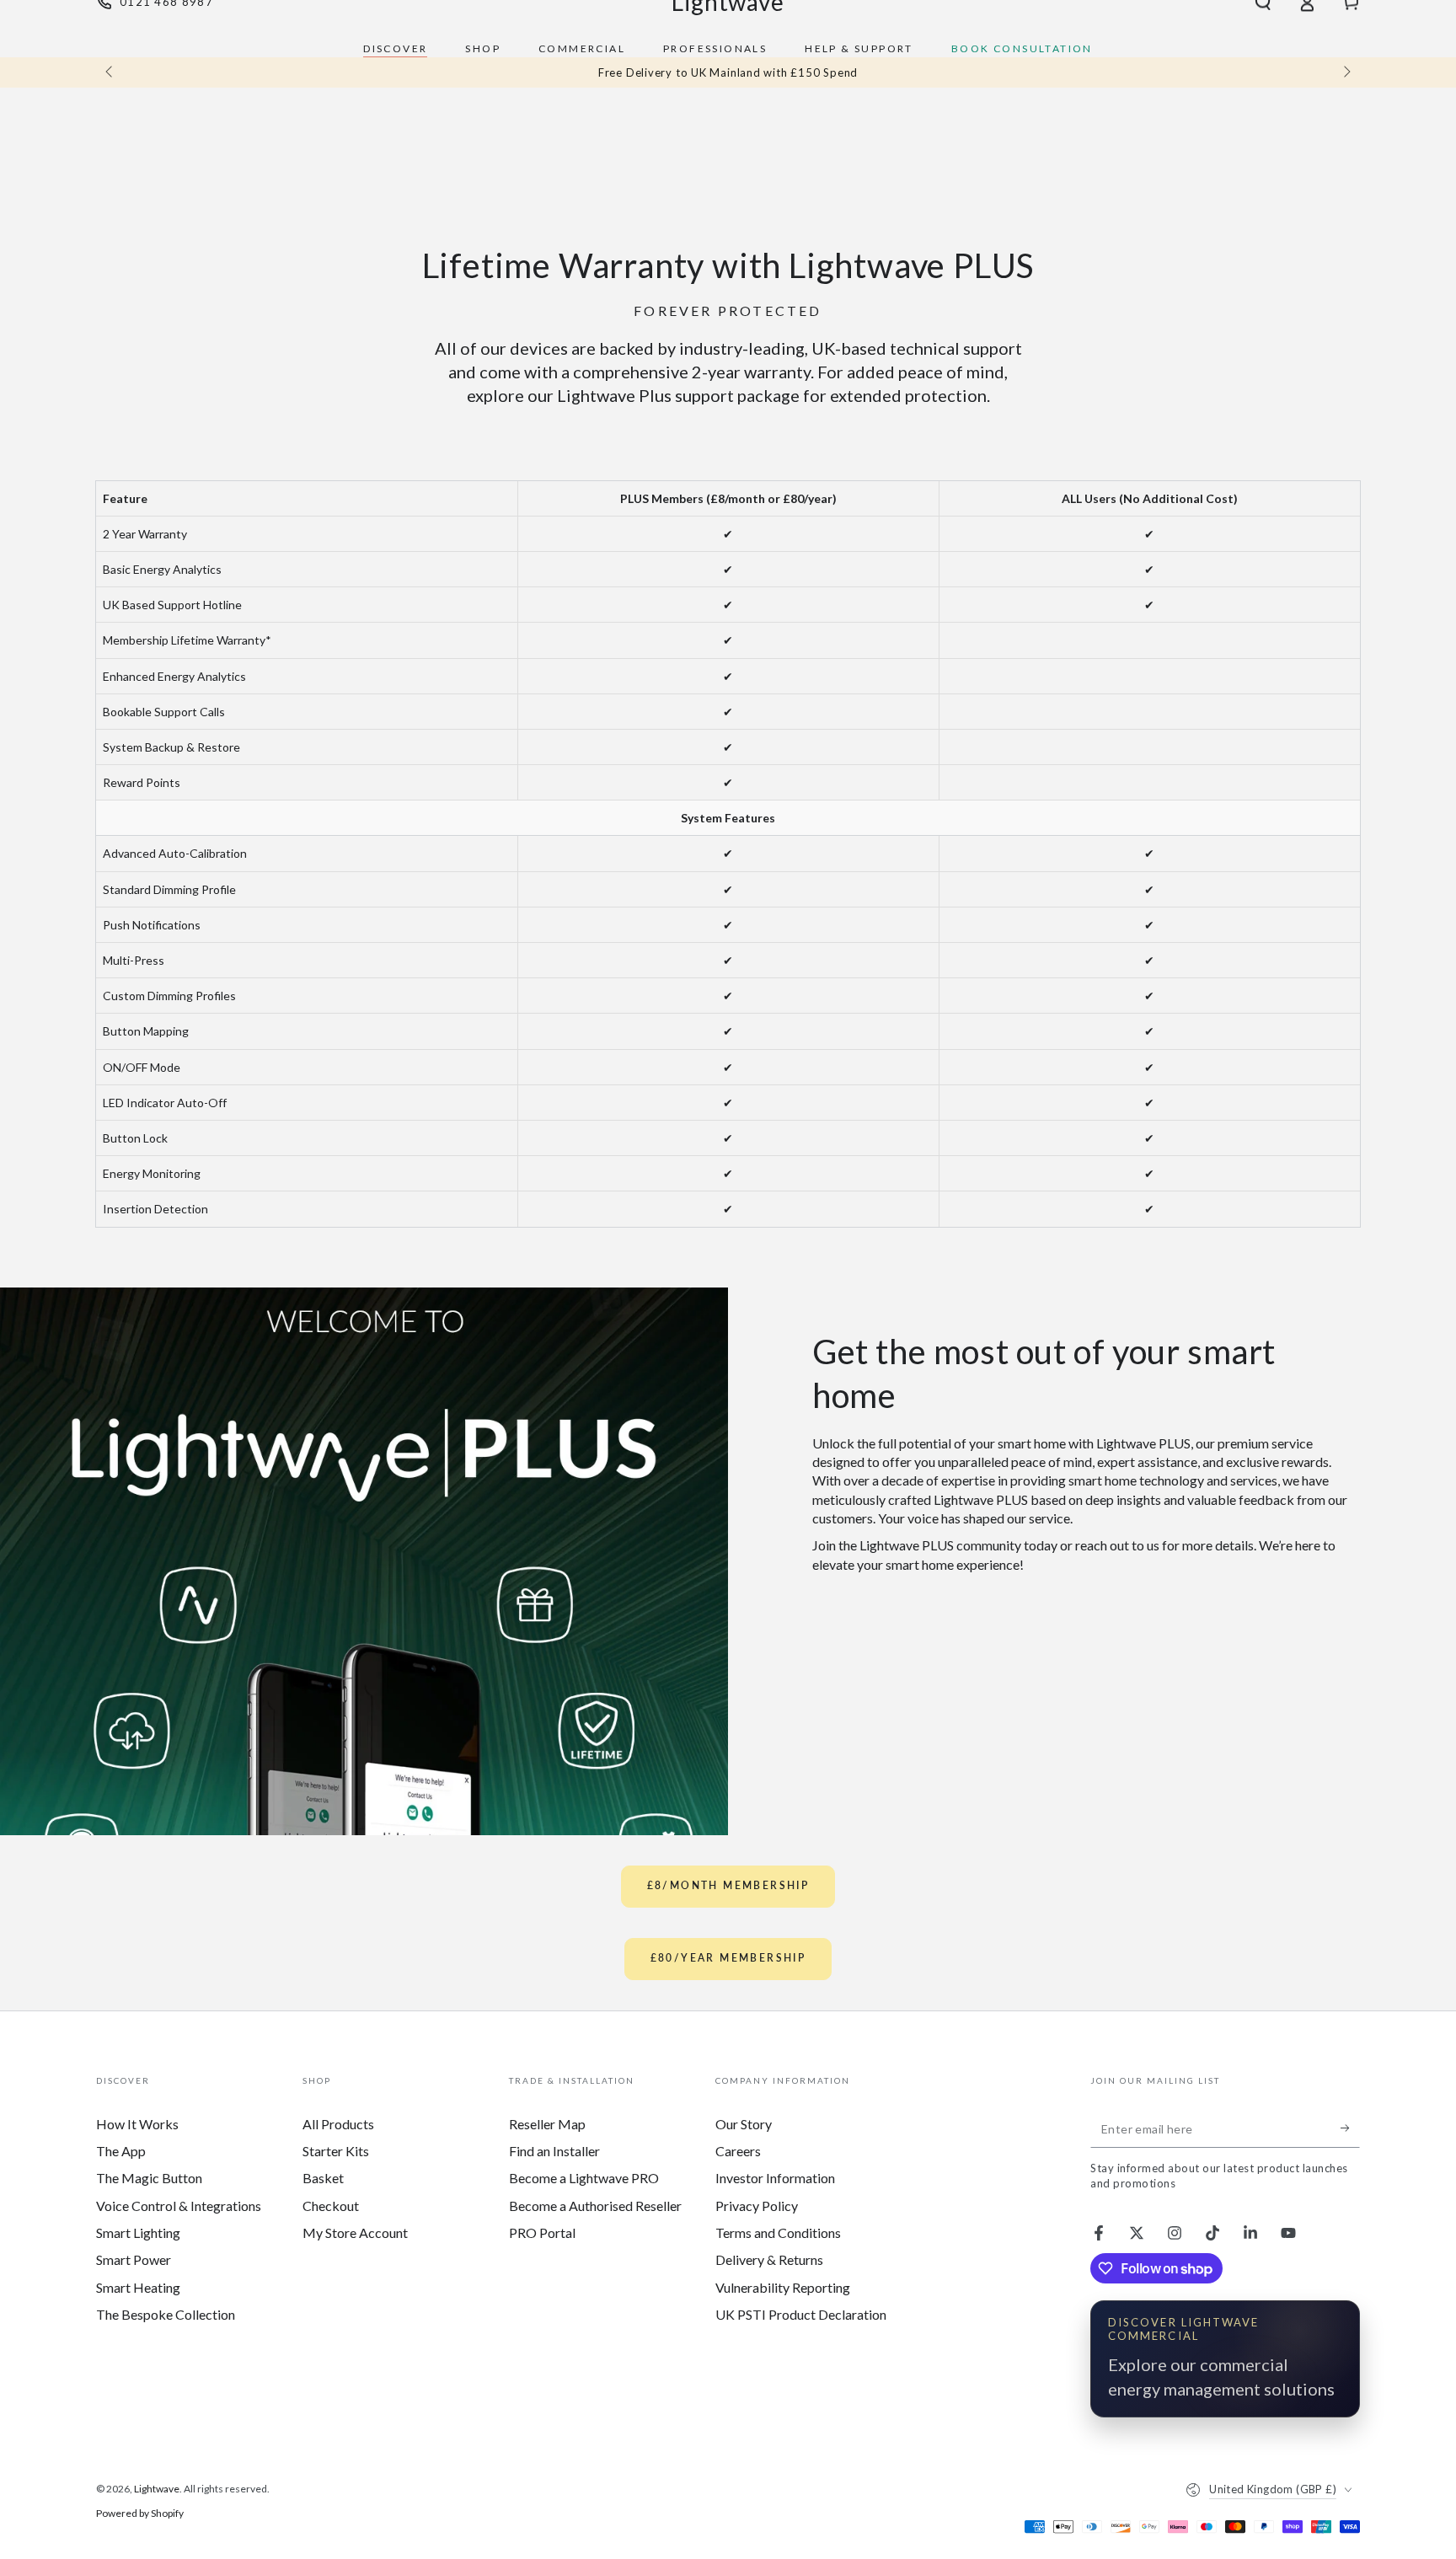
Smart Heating (138, 2287)
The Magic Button (149, 2178)
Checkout (331, 2206)
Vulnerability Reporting (783, 2287)
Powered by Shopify (140, 2513)
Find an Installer (554, 2151)
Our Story (744, 2124)
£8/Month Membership (728, 1885)
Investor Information (775, 2178)
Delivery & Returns (769, 2259)
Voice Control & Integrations (179, 2206)
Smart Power (134, 2259)
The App (121, 2151)
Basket (323, 2178)
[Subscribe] (1350, 2128)
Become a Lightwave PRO (584, 2178)
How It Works (137, 2124)
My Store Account (355, 2232)
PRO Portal (542, 2232)
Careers (738, 2151)
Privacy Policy (757, 2206)
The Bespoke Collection (166, 2314)
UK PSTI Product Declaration (801, 2314)
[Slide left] (110, 72)
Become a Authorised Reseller (595, 2206)
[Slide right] (1346, 72)
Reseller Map (547, 2124)
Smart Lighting (138, 2232)
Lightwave (157, 2489)
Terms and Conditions (778, 2232)
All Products (338, 2124)
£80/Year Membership (728, 1958)
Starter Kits (336, 2151)
